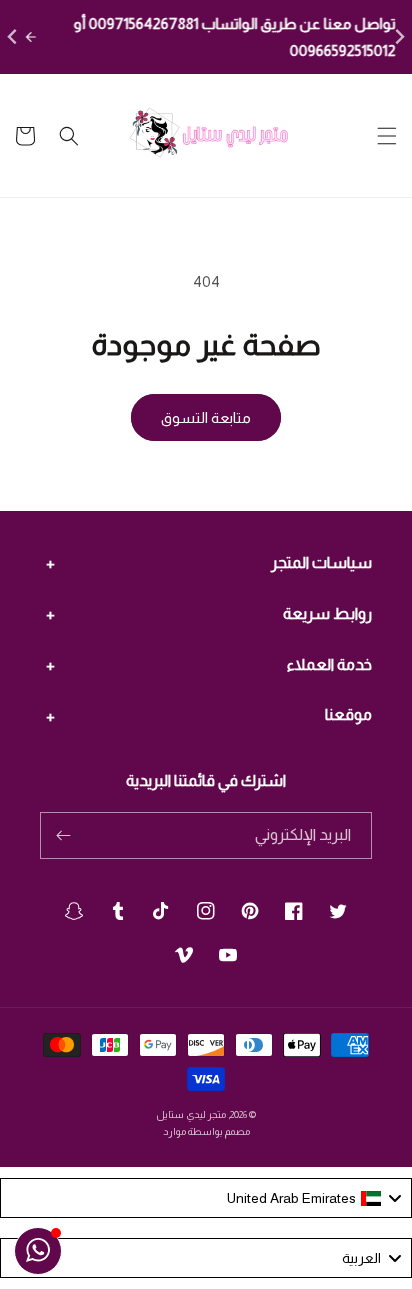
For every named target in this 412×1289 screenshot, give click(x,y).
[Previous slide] (13, 37)
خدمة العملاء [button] (329, 664)
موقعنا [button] (348, 714)
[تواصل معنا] (38, 1251)
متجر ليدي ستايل (191, 1114)
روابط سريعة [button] (327, 613)
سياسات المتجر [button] (321, 562)
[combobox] (206, 1198)
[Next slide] (398, 37)
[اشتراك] (63, 835)
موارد (174, 1131)
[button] (387, 136)
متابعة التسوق (206, 417)
